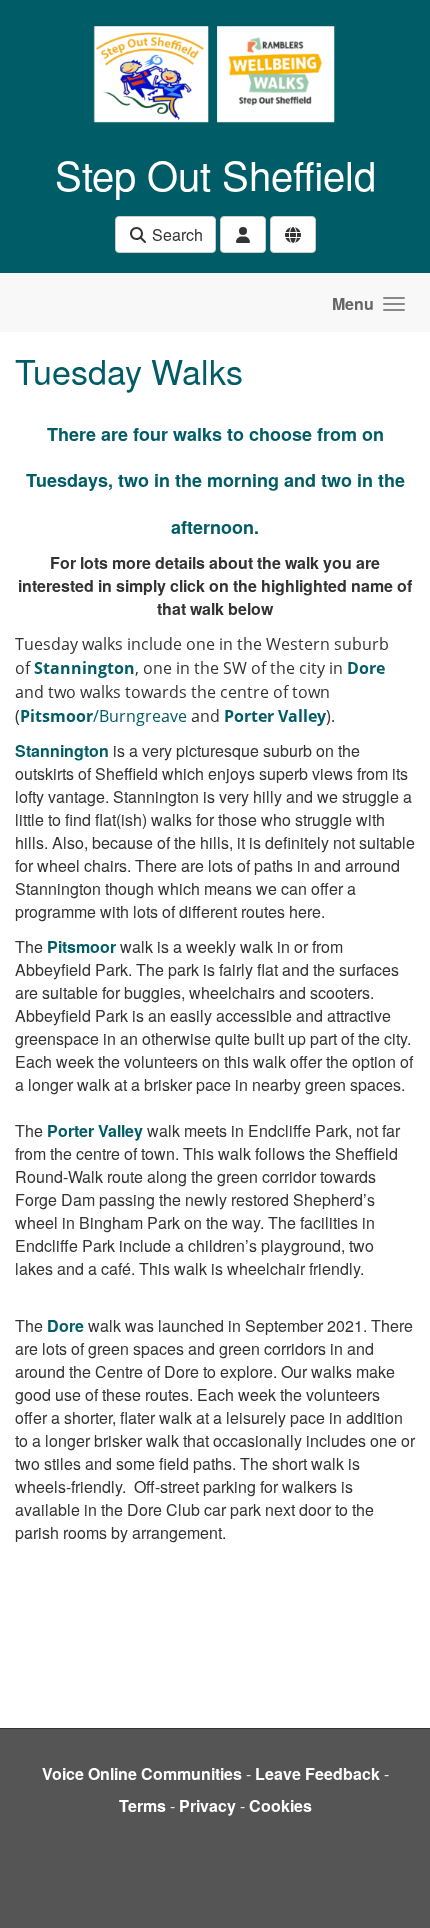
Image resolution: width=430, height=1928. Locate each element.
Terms (142, 1805)
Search (175, 234)
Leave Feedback (317, 1773)
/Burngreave (103, 716)
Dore (65, 1325)
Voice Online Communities (142, 1773)
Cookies (280, 1805)
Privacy (207, 1805)
